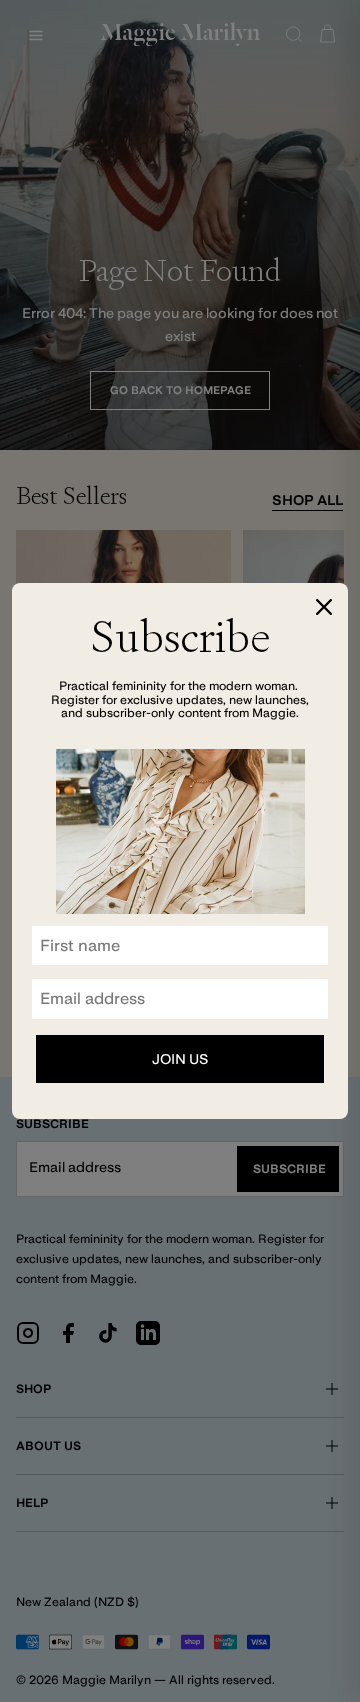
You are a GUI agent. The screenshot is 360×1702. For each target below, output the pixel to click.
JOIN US (180, 1059)
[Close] (324, 607)
